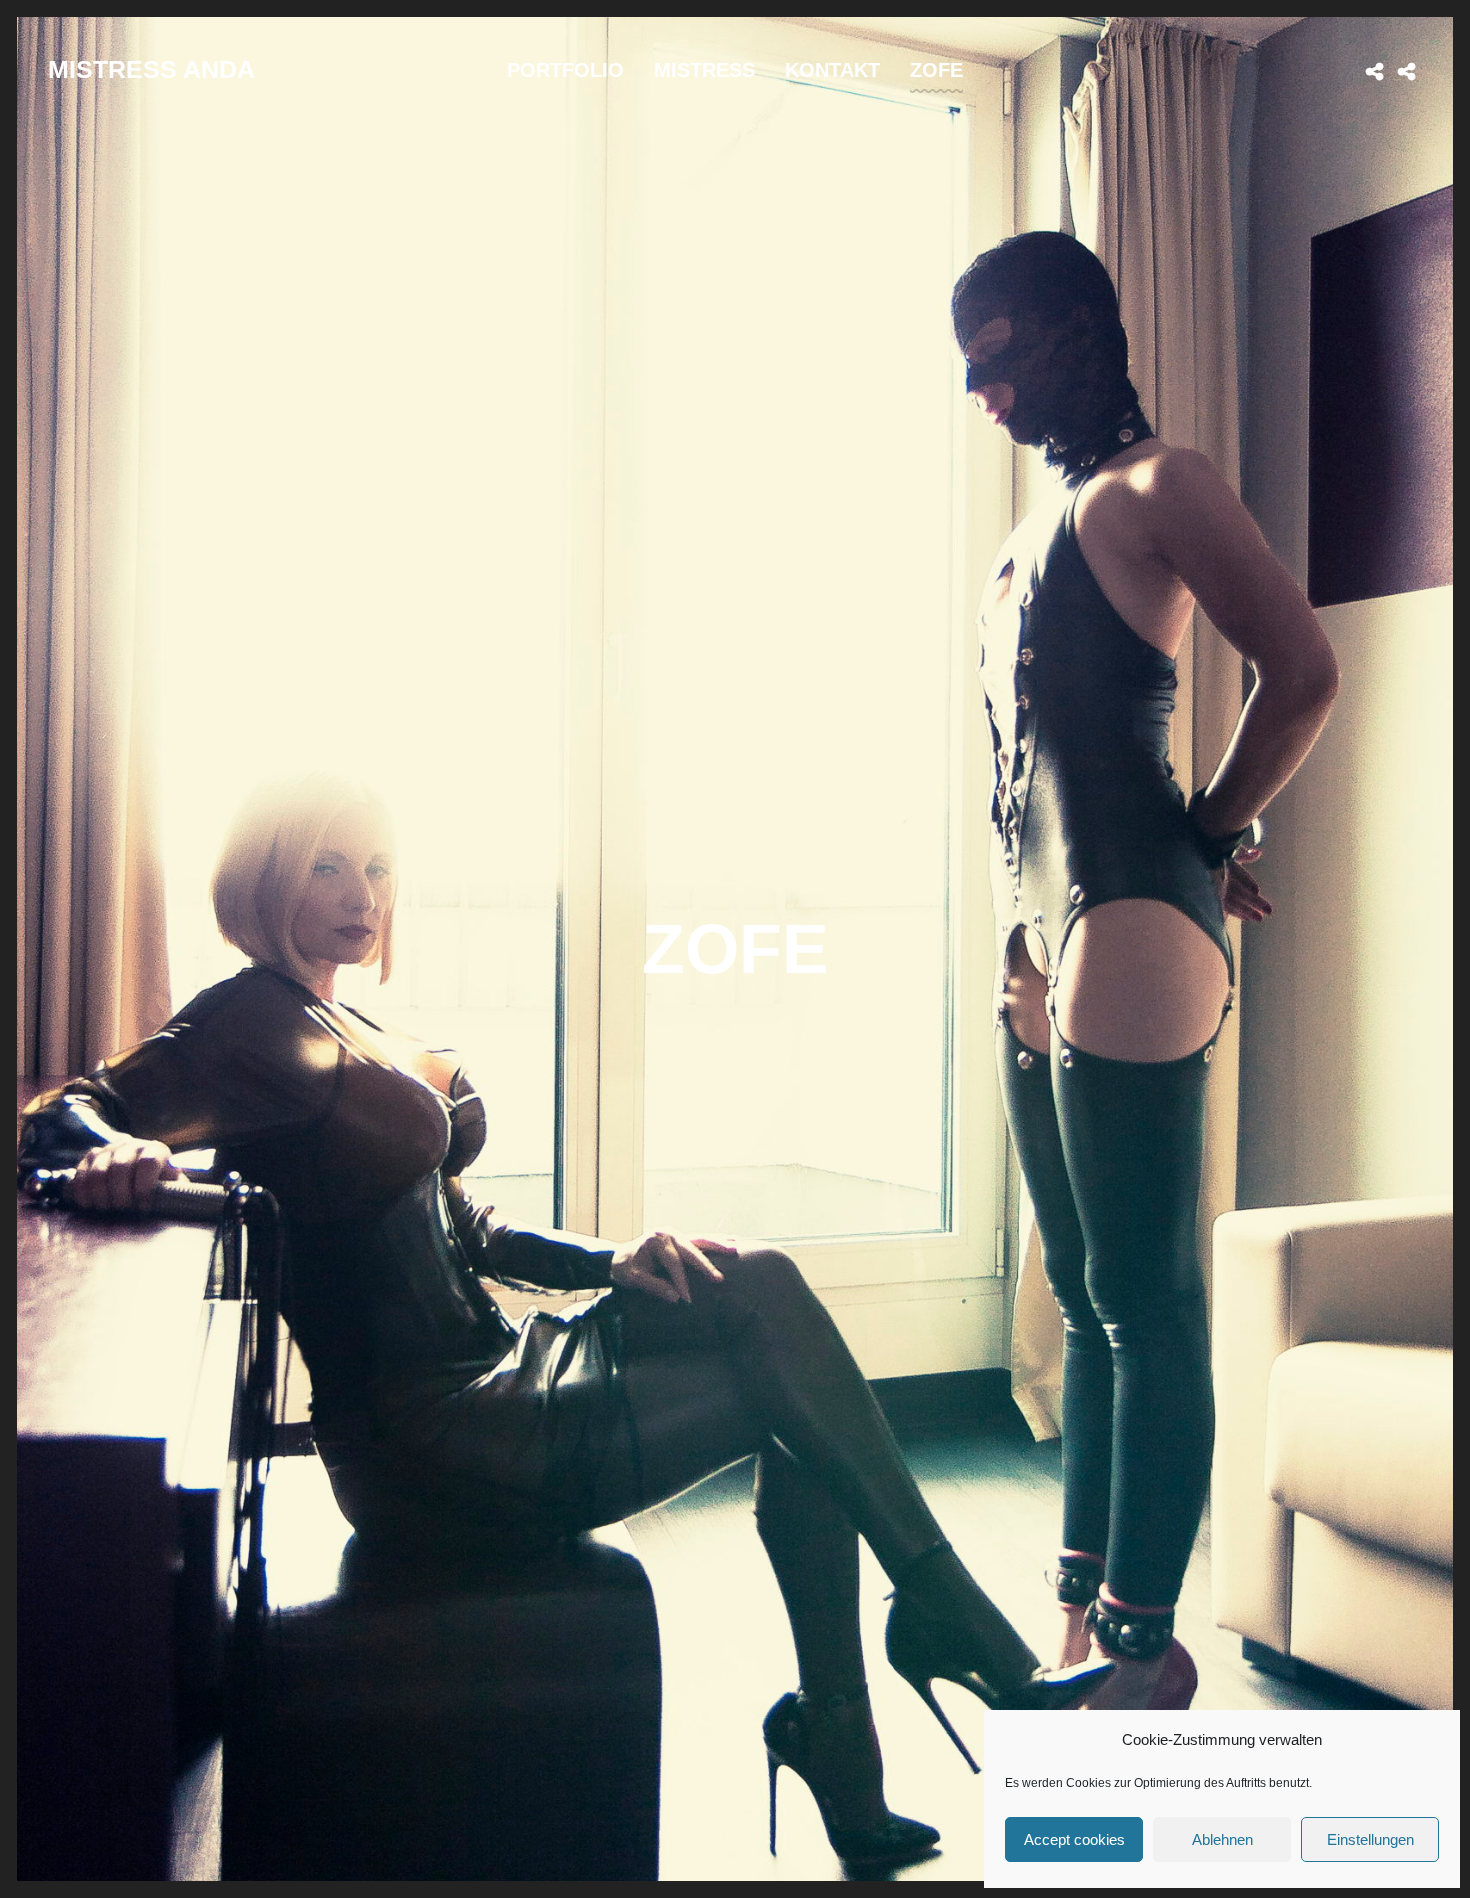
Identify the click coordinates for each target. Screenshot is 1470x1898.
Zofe (936, 70)
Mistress (704, 70)
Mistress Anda (151, 69)
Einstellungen (1370, 1839)
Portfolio (565, 70)
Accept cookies (1074, 1839)
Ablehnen (1222, 1839)
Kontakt (832, 70)
